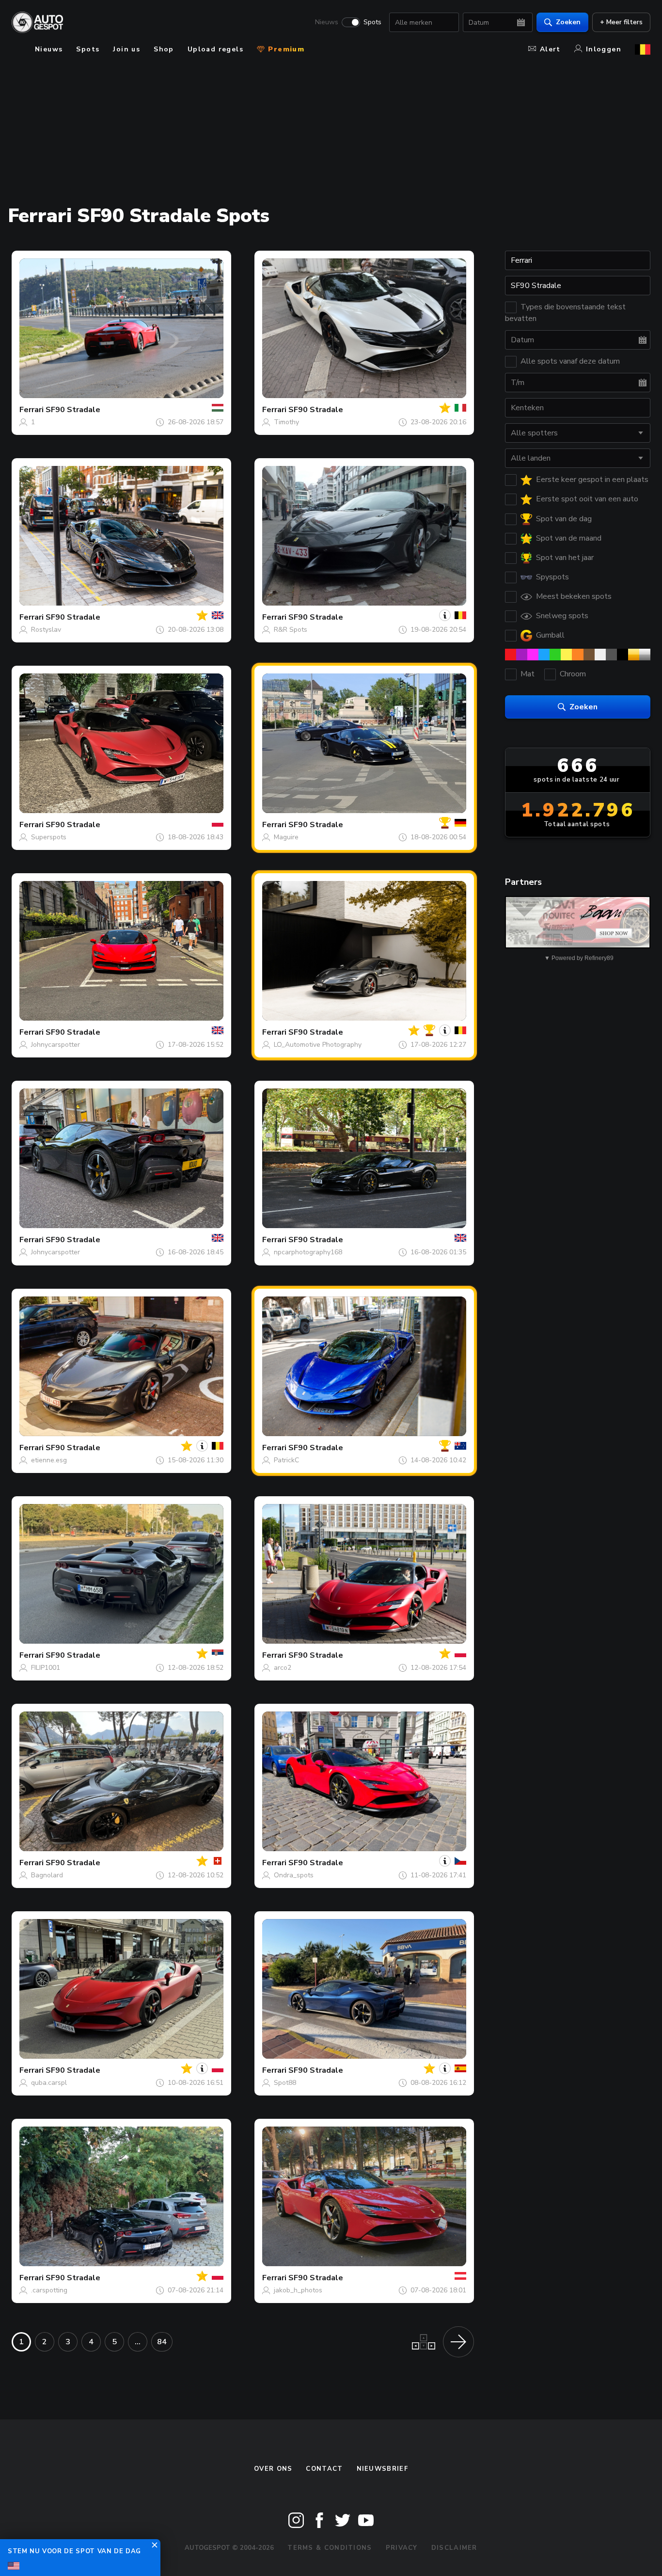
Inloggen (604, 49)
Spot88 (285, 2083)
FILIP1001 (46, 1668)
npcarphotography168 (308, 1252)
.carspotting (49, 2290)
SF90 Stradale (73, 410)
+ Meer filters (621, 22)
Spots (372, 22)
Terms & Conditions (330, 2548)
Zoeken (568, 22)
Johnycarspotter (55, 1045)
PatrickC (286, 1460)
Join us (126, 49)
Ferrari (32, 410)
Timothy (286, 422)
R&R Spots (291, 630)
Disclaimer (454, 2548)
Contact (324, 2469)
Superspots (49, 837)
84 (162, 2342)
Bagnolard (47, 1875)
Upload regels (215, 49)
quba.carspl (49, 2083)
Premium (285, 49)
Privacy (402, 2548)
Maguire (286, 837)
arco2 (283, 1668)
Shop (164, 49)
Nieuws (327, 22)
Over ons (273, 2469)
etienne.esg (49, 1460)
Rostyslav (46, 630)
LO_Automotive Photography (318, 1045)
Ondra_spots (294, 1875)
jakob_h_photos (298, 2290)
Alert (550, 49)
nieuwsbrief (382, 2469)
